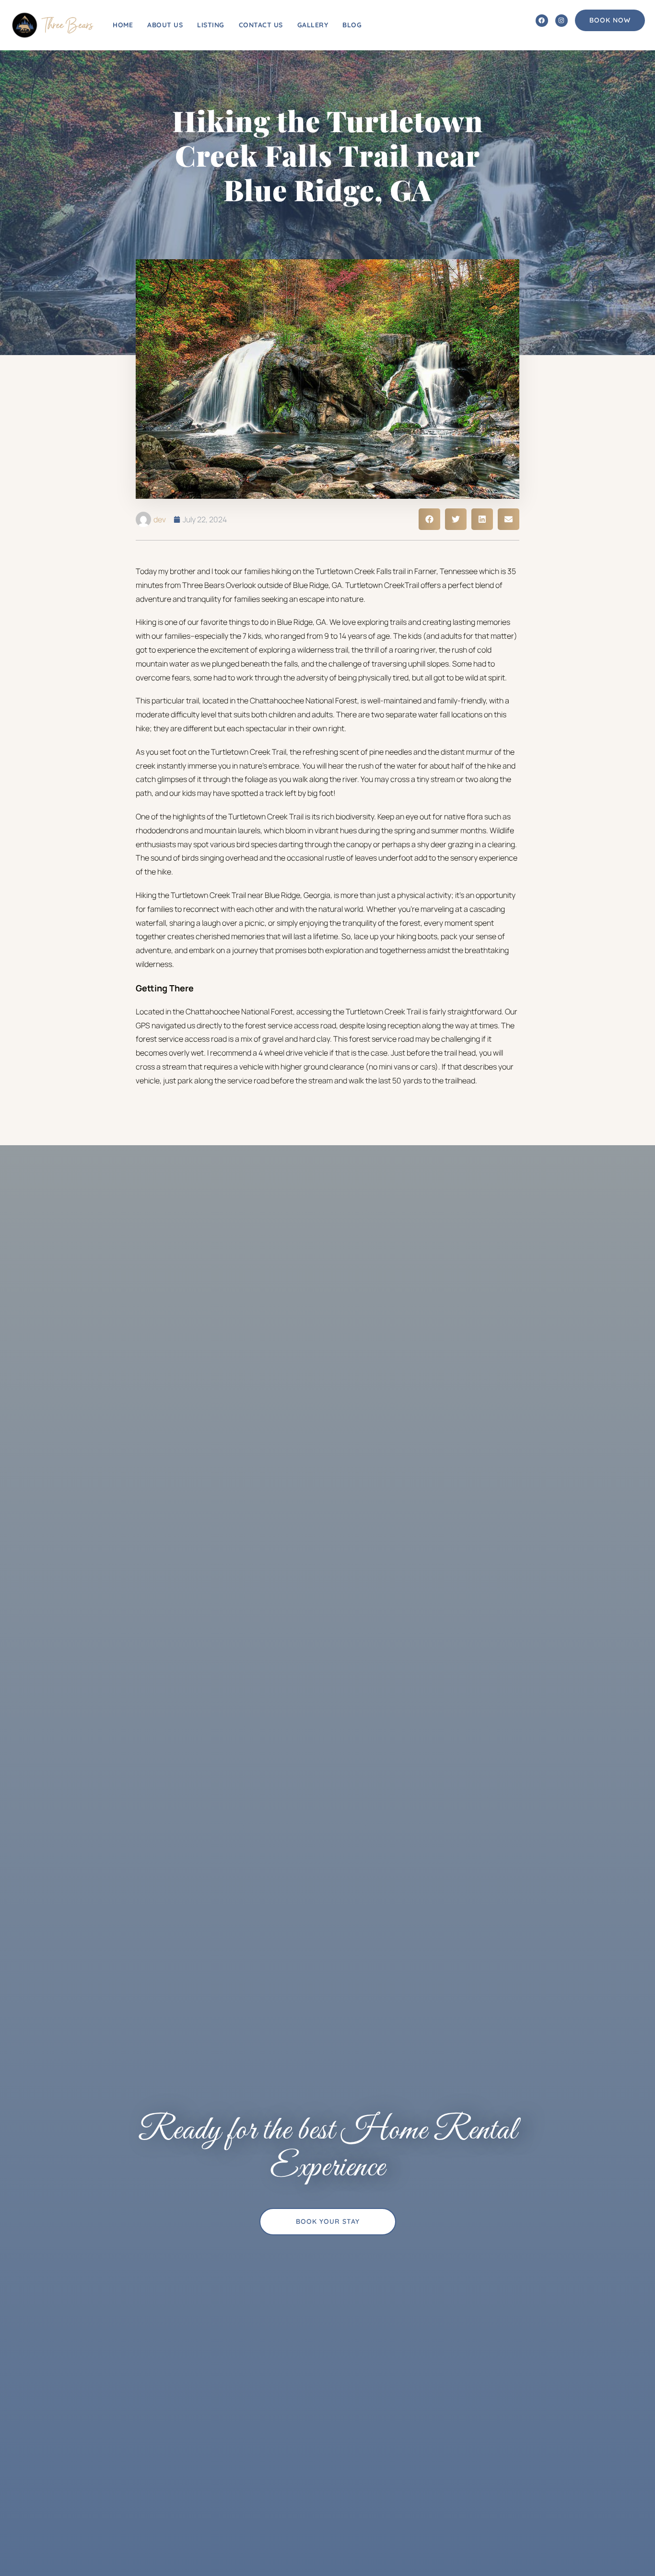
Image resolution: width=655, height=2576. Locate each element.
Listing (211, 25)
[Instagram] (561, 21)
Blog (352, 25)
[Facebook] (542, 21)
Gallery (313, 25)
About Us (165, 25)
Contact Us (261, 25)
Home (123, 25)
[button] (429, 519)
